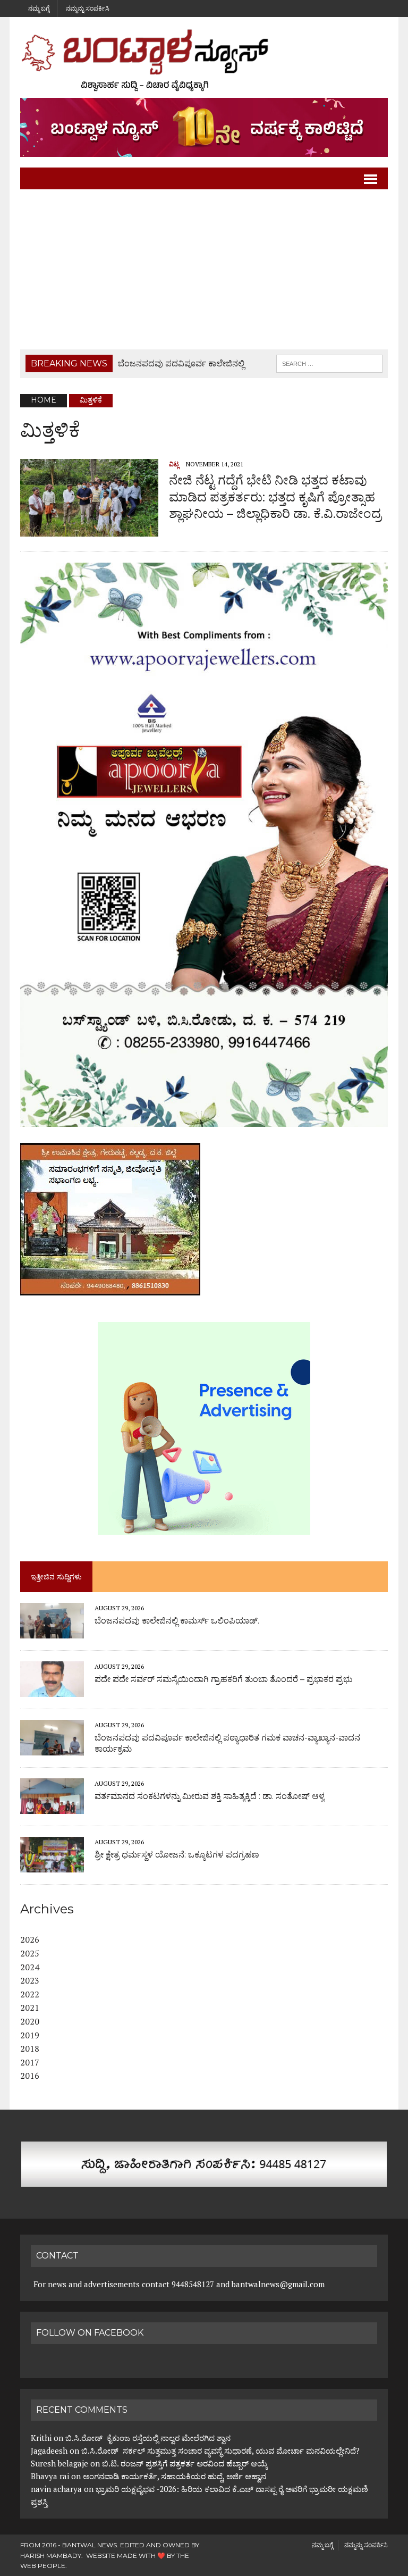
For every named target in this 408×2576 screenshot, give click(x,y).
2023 (30, 1980)
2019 (30, 2035)
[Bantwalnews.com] (204, 60)
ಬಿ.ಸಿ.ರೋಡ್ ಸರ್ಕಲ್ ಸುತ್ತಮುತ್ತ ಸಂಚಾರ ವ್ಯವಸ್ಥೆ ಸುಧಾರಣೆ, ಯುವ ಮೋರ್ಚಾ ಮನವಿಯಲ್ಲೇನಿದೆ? (220, 2450)
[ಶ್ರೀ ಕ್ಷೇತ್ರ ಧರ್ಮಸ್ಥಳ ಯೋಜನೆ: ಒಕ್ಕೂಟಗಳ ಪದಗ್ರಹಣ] (52, 1866)
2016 (30, 2076)
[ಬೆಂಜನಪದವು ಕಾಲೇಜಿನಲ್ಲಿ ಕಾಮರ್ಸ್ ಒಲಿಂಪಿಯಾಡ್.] (52, 1632)
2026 (30, 1939)
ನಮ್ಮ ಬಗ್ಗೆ (39, 8)
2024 (30, 1967)
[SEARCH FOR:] (329, 363)
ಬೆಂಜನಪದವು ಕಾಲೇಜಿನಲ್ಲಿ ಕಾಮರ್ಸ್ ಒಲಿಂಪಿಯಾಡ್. (177, 1621)
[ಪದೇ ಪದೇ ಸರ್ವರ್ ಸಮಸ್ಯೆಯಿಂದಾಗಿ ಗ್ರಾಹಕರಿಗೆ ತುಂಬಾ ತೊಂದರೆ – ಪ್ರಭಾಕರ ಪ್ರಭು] (52, 1690)
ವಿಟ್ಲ (174, 464)
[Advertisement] (204, 270)
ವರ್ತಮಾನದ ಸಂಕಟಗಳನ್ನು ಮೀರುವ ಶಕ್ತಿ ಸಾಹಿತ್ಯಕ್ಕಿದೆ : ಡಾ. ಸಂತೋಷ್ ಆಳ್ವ (210, 1796)
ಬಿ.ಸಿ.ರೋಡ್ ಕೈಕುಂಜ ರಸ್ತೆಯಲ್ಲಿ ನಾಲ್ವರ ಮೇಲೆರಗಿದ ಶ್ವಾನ (148, 2438)
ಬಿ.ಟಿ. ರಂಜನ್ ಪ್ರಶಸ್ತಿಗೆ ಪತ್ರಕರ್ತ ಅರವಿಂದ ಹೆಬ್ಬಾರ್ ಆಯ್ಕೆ (185, 2463)
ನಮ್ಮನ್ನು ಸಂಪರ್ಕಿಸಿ (88, 8)
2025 (30, 1953)
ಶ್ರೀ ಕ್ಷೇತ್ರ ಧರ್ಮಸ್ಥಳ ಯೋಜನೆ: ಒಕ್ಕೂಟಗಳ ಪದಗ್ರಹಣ (177, 1855)
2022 (30, 1994)
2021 (30, 2008)
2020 (30, 2021)
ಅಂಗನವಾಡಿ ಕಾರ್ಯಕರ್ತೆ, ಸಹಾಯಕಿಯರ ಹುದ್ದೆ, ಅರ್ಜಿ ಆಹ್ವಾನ (175, 2476)
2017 (30, 2062)
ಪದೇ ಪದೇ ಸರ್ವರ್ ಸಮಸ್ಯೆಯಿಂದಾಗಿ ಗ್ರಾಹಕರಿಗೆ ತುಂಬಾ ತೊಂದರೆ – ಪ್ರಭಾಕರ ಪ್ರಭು (223, 1679)
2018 (30, 2048)
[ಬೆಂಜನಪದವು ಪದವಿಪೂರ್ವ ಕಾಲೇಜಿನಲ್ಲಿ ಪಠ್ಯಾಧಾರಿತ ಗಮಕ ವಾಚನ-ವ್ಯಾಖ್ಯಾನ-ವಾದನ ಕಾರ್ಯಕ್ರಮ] (52, 1749)
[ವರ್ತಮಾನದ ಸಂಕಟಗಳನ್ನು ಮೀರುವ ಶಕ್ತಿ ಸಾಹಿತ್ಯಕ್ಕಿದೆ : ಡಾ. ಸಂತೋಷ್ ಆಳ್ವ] (52, 1807)
